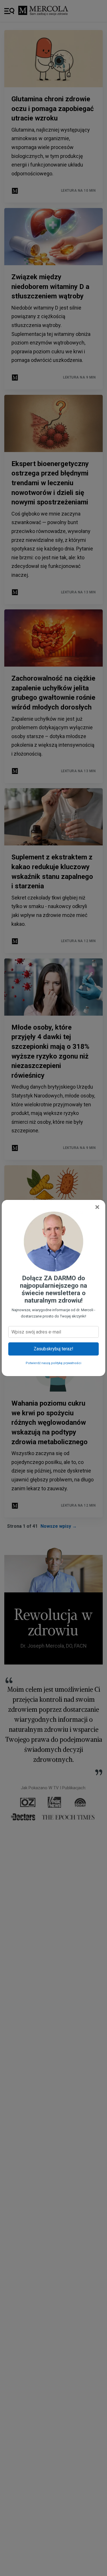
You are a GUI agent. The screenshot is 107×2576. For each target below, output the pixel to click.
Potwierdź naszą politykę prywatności (53, 1363)
